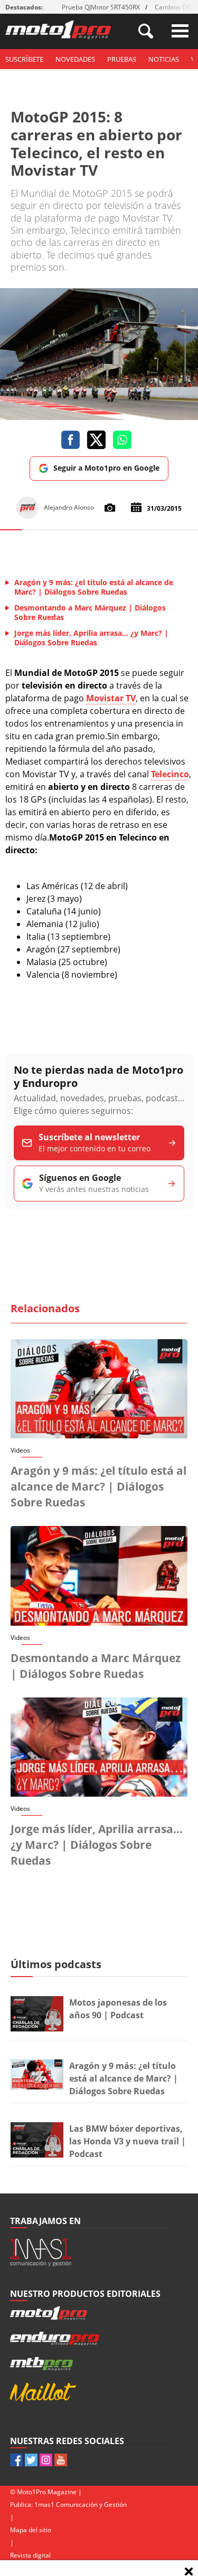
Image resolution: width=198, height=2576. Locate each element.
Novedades (75, 59)
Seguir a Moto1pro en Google (106, 468)
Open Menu (180, 31)
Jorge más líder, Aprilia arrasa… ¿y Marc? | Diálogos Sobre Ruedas (97, 1845)
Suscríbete (24, 59)
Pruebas (122, 59)
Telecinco (170, 774)
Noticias (164, 59)
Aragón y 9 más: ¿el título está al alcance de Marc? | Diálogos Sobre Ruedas (98, 1486)
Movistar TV (111, 698)
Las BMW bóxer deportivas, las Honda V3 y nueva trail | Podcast (128, 2141)
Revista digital (30, 2555)
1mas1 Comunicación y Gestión (81, 2505)
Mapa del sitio (31, 2530)
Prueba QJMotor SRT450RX (101, 7)
